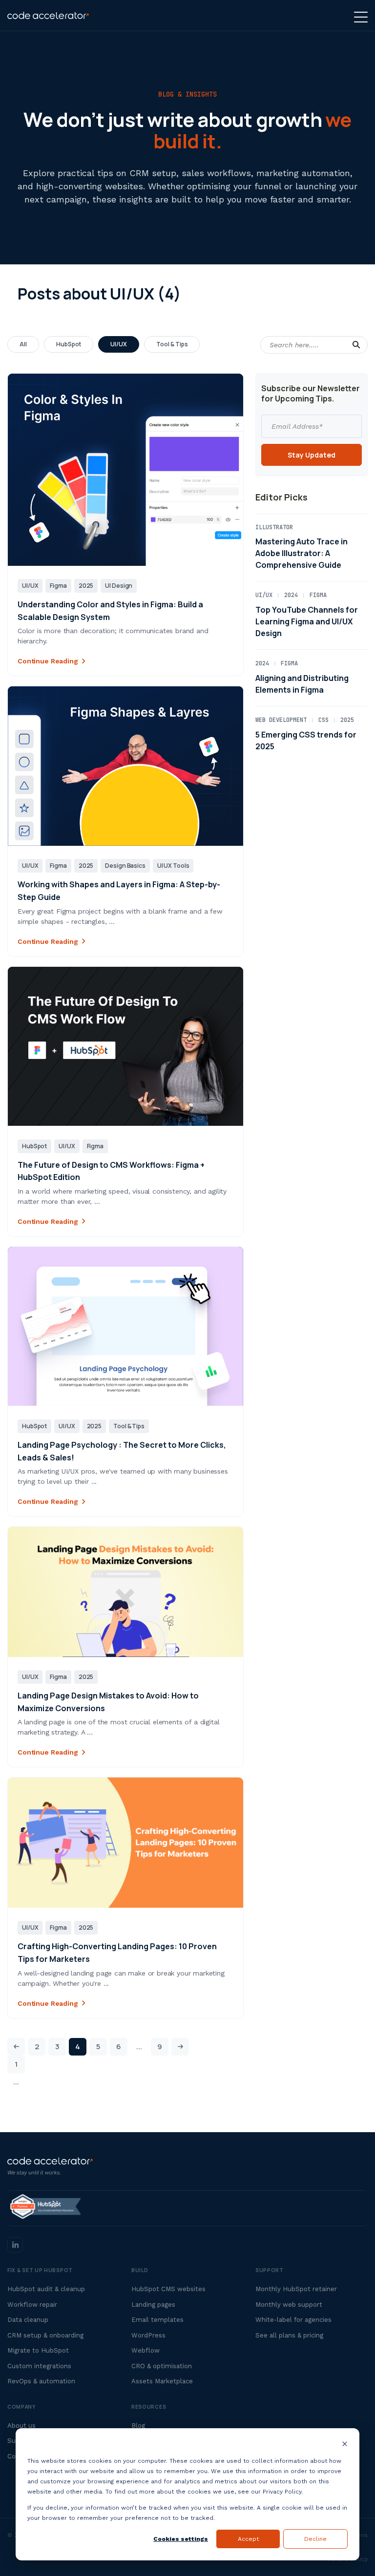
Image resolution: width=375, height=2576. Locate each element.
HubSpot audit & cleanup (46, 2289)
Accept (248, 2539)
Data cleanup (28, 2320)
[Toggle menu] (361, 17)
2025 (86, 586)
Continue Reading (48, 661)
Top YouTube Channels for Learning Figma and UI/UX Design (307, 621)
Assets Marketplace (162, 2381)
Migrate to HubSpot (38, 2350)
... (16, 2082)
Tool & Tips (172, 344)
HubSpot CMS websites (168, 2289)
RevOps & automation (41, 2381)
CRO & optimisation (162, 2366)
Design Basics (125, 866)
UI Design (119, 586)
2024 (291, 595)
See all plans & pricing (289, 2335)
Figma (58, 586)
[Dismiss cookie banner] (345, 2445)
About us (21, 2426)
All (23, 344)
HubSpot (69, 344)
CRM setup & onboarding (45, 2335)
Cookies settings (181, 2539)
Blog (138, 2426)
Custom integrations (39, 2366)
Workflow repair (32, 2305)
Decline (315, 2539)
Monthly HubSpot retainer (296, 2289)
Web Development (281, 720)
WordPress (148, 2335)
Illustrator (274, 527)
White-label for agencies (293, 2320)
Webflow (146, 2350)
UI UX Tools (173, 866)
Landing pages (153, 2305)
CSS (323, 720)
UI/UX (119, 344)
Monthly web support (289, 2305)
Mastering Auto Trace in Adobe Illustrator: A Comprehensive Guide (302, 553)
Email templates (157, 2320)
